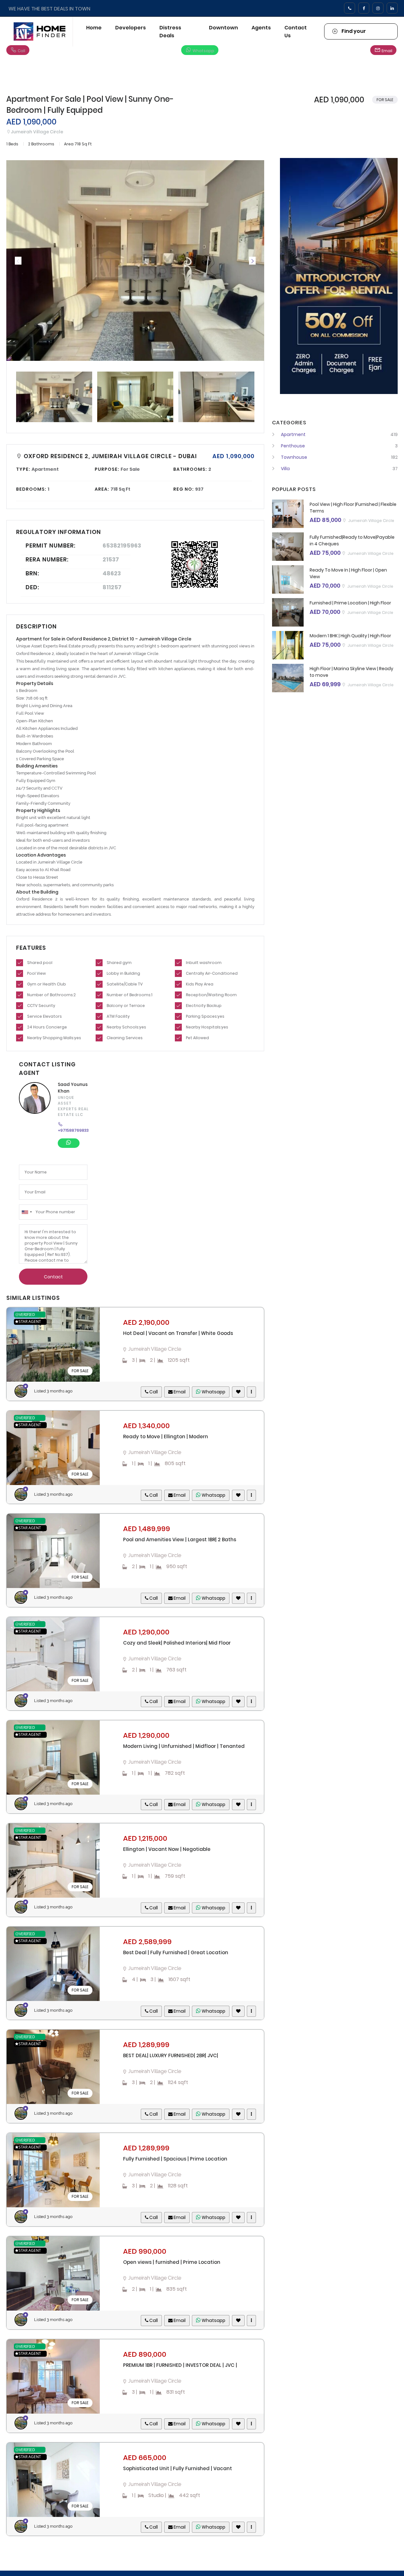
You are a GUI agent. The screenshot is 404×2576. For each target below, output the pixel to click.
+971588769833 (73, 1130)
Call (21, 51)
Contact (53, 1277)
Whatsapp (203, 51)
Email (386, 51)
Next (252, 261)
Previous (18, 261)
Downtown (223, 28)
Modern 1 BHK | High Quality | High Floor (350, 636)
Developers (131, 28)
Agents (261, 28)
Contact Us (296, 32)
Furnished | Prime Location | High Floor (350, 603)
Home (94, 28)
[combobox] (27, 1212)
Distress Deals (170, 32)
